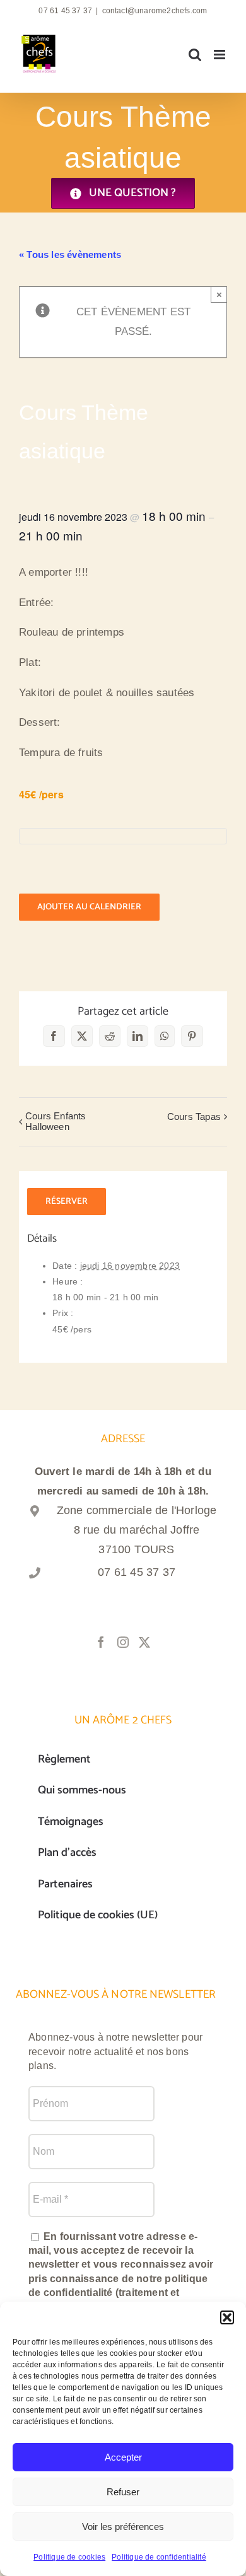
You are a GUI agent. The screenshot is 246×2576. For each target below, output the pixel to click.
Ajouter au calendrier (89, 907)
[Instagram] (123, 1642)
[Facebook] (101, 1642)
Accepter (123, 2457)
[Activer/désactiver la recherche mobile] (195, 55)
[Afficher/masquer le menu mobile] (220, 55)
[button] (227, 2317)
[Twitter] (144, 1642)
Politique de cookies (69, 2557)
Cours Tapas (194, 1116)
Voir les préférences (123, 2526)
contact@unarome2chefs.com (155, 11)
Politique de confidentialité (159, 2557)
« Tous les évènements (70, 254)
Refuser (123, 2492)
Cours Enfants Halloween (56, 1121)
